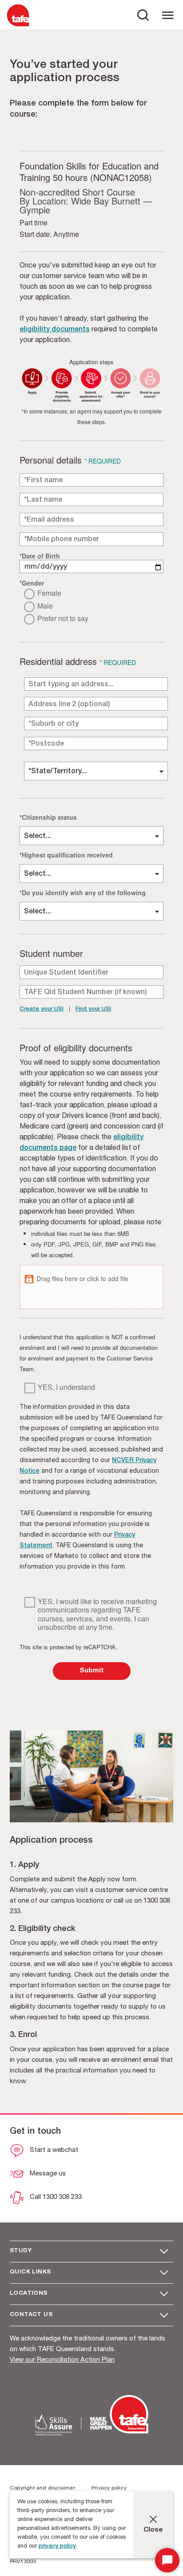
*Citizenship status (48, 817)
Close (153, 2530)
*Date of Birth (40, 556)
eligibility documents (55, 330)
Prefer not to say (63, 619)
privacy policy (57, 2547)
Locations (29, 2294)
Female (49, 593)
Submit (92, 1671)
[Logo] (18, 26)
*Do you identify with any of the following (83, 892)
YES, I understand (66, 1387)
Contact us (31, 2315)
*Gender (32, 583)
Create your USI (42, 1009)
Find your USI (93, 1009)
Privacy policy (109, 2488)
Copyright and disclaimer (42, 2488)
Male (45, 606)
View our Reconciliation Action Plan (62, 2360)
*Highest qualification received (66, 855)
